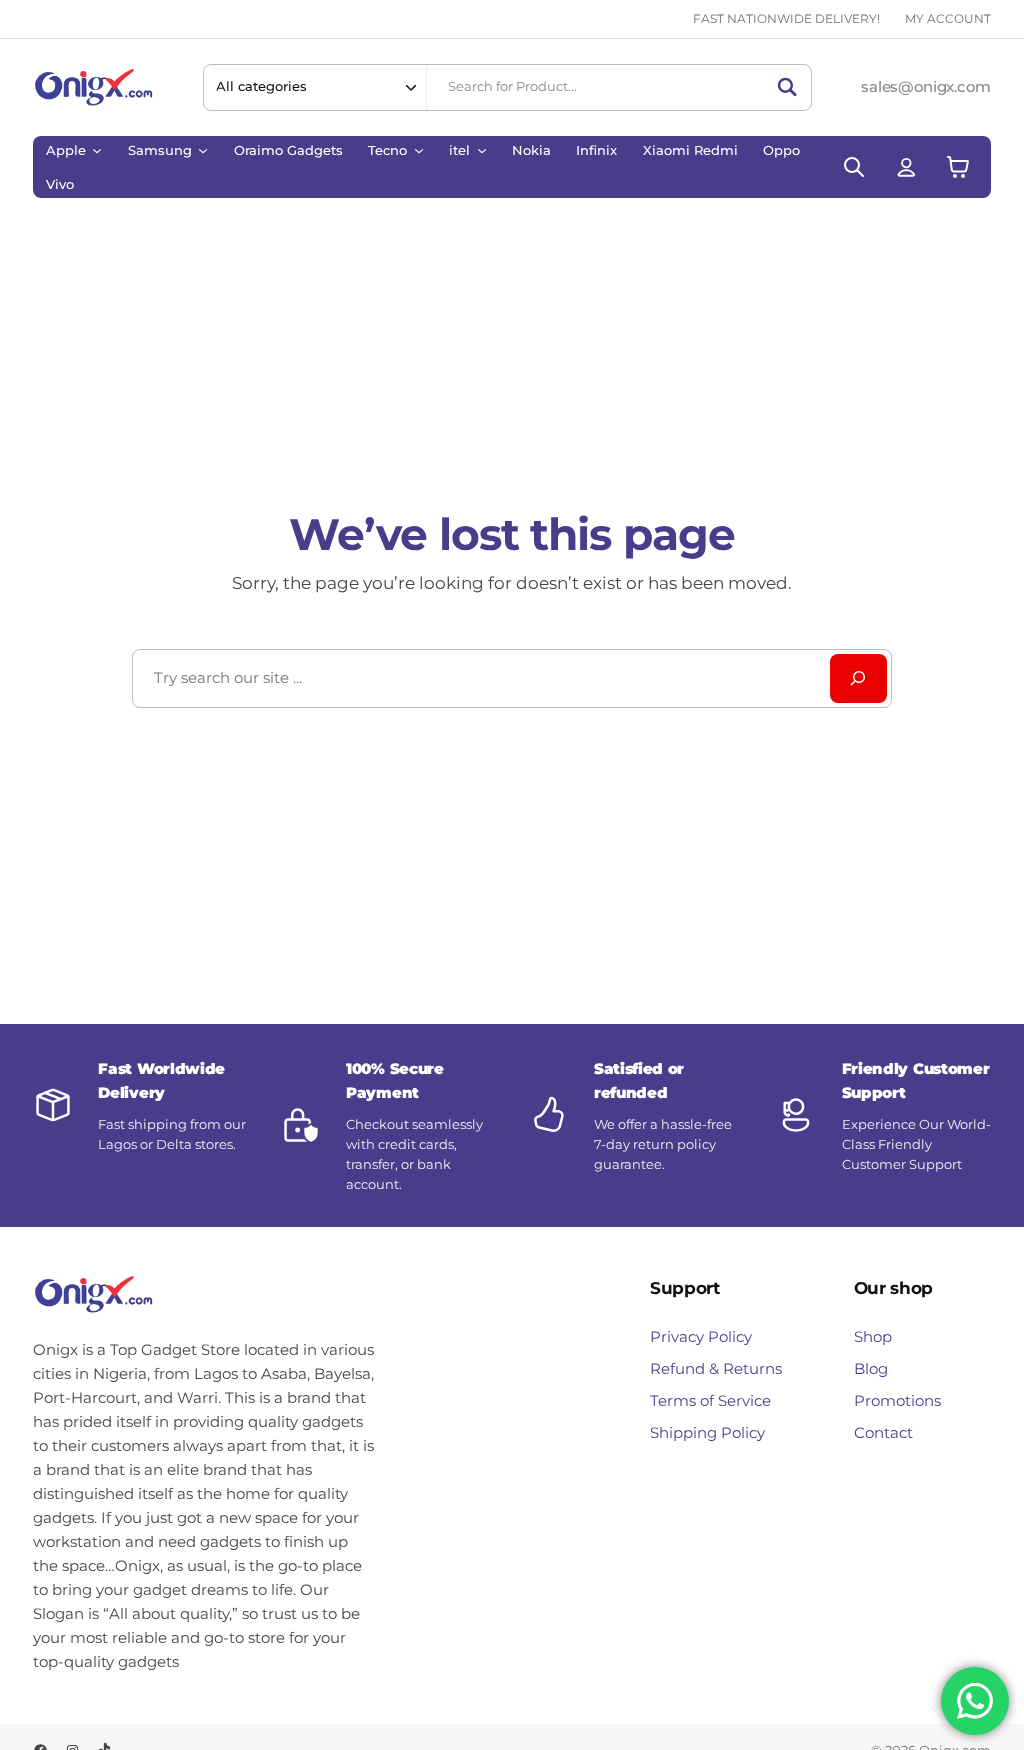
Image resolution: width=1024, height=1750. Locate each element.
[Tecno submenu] (419, 150)
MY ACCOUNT (948, 18)
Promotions (897, 1400)
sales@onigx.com (925, 86)
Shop (873, 1336)
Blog (871, 1368)
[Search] (787, 87)
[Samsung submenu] (203, 150)
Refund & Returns (716, 1368)
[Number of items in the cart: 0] (958, 166)
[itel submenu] (482, 150)
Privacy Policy (701, 1336)
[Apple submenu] (97, 150)
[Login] (906, 166)
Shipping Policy (707, 1432)
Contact (883, 1432)
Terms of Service (710, 1400)
